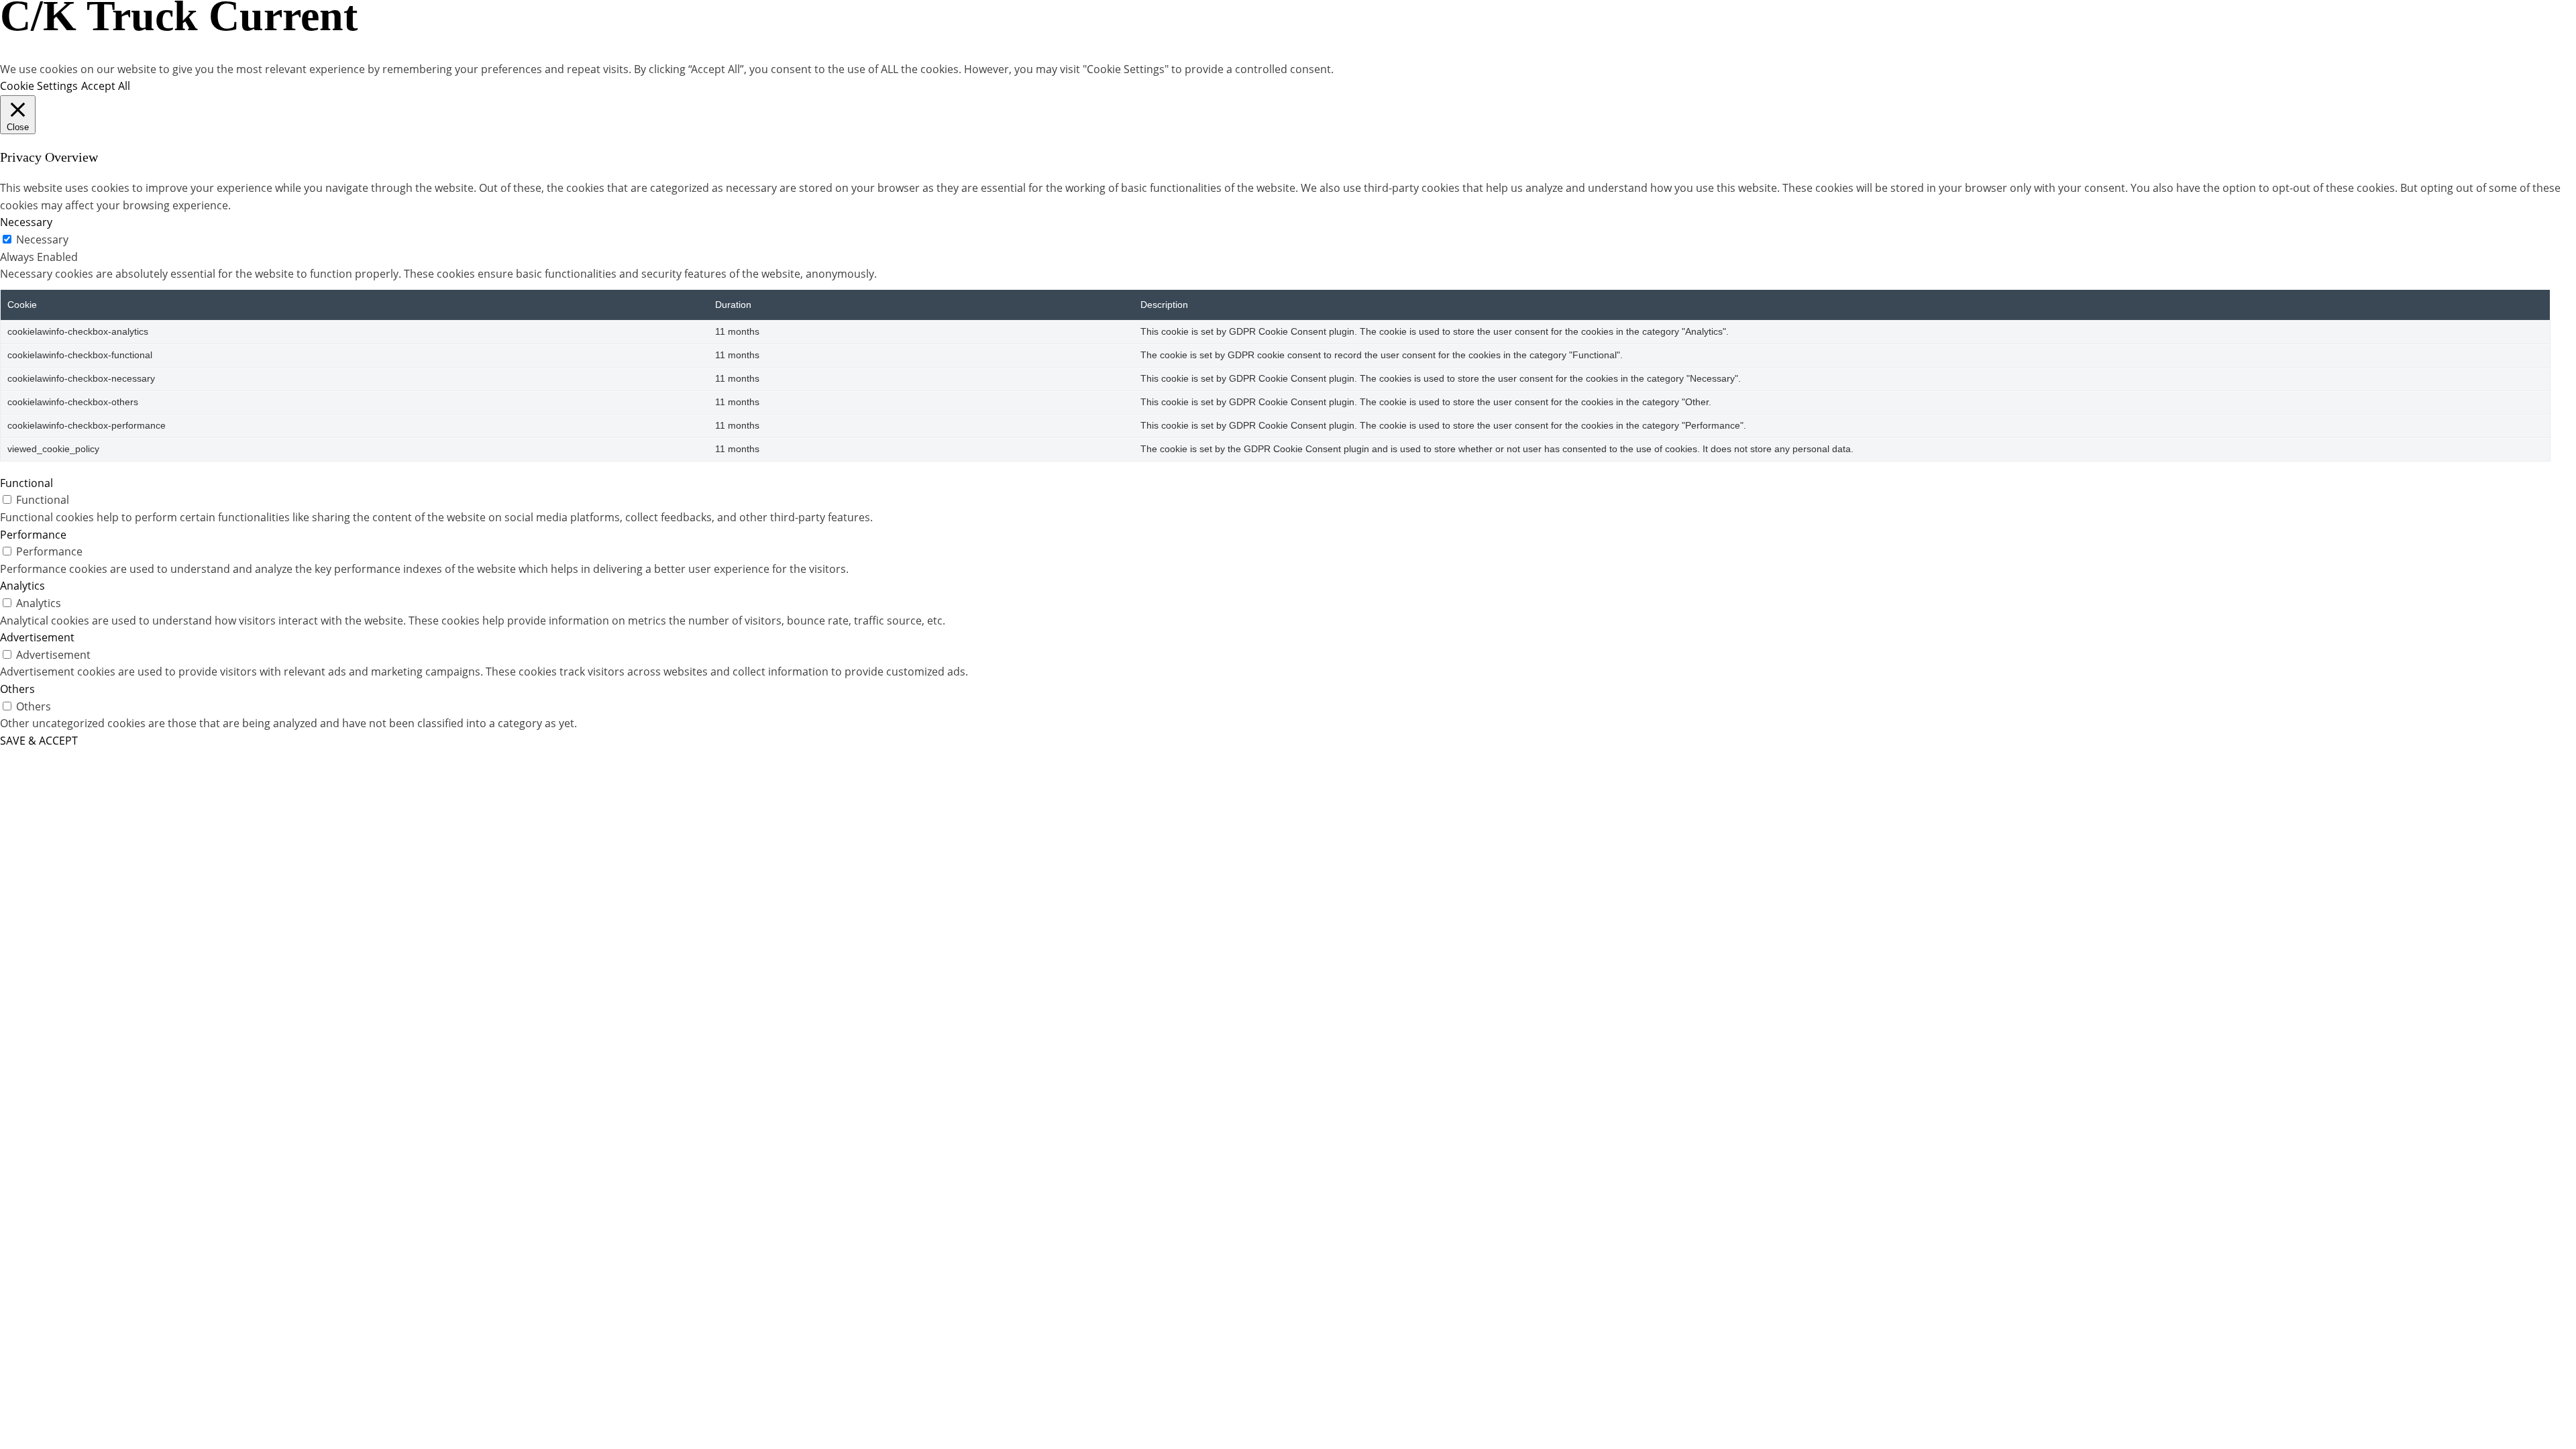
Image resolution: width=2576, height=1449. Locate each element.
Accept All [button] (106, 86)
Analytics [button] (22, 586)
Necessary (42, 239)
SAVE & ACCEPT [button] (39, 741)
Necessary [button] (26, 222)
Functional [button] (26, 483)
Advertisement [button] (37, 637)
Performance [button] (33, 535)
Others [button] (17, 689)
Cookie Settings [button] (39, 86)
